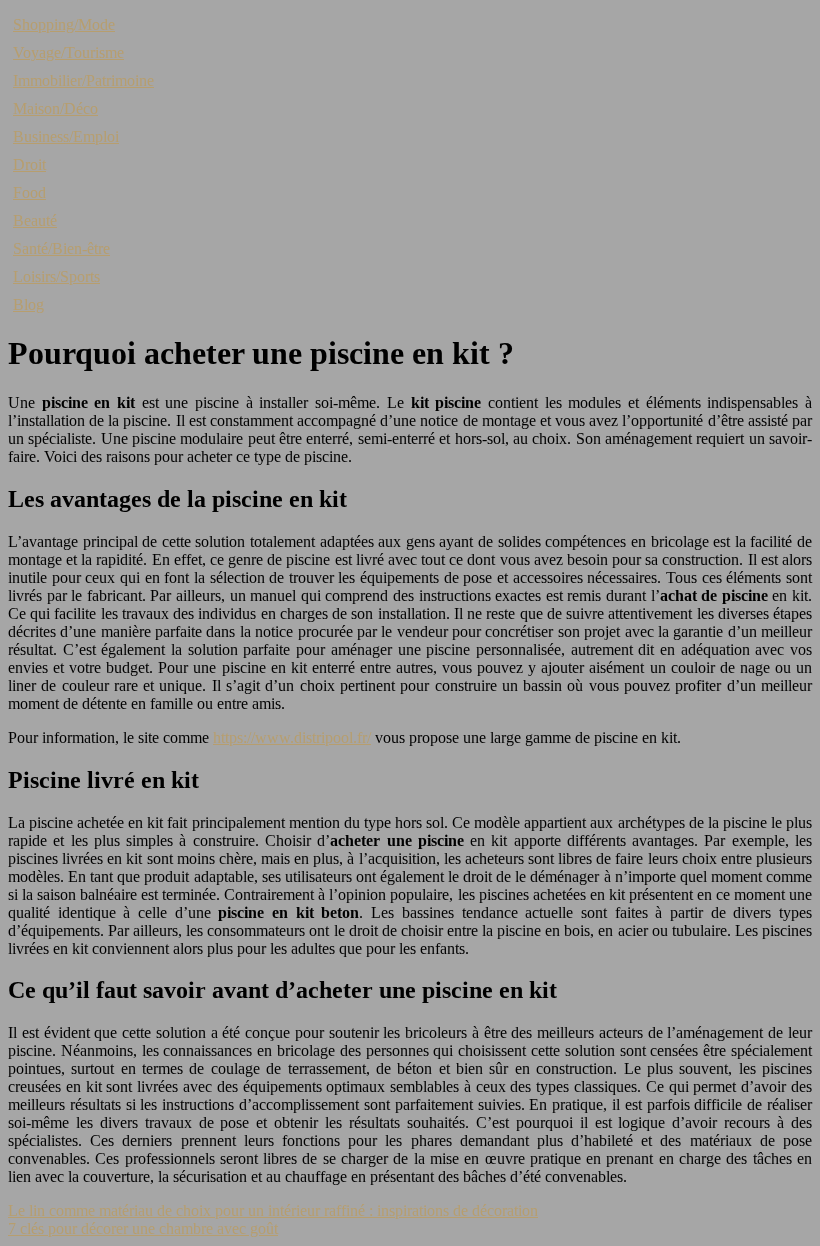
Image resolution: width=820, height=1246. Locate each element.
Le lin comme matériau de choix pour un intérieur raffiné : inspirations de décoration (273, 1210)
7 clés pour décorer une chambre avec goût (143, 1228)
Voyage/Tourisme (68, 52)
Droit (29, 164)
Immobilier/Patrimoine (83, 80)
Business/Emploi (66, 136)
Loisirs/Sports (56, 276)
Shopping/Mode (64, 24)
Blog (28, 304)
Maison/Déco (55, 108)
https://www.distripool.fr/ (292, 737)
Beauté (35, 220)
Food (29, 192)
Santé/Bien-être (61, 248)
